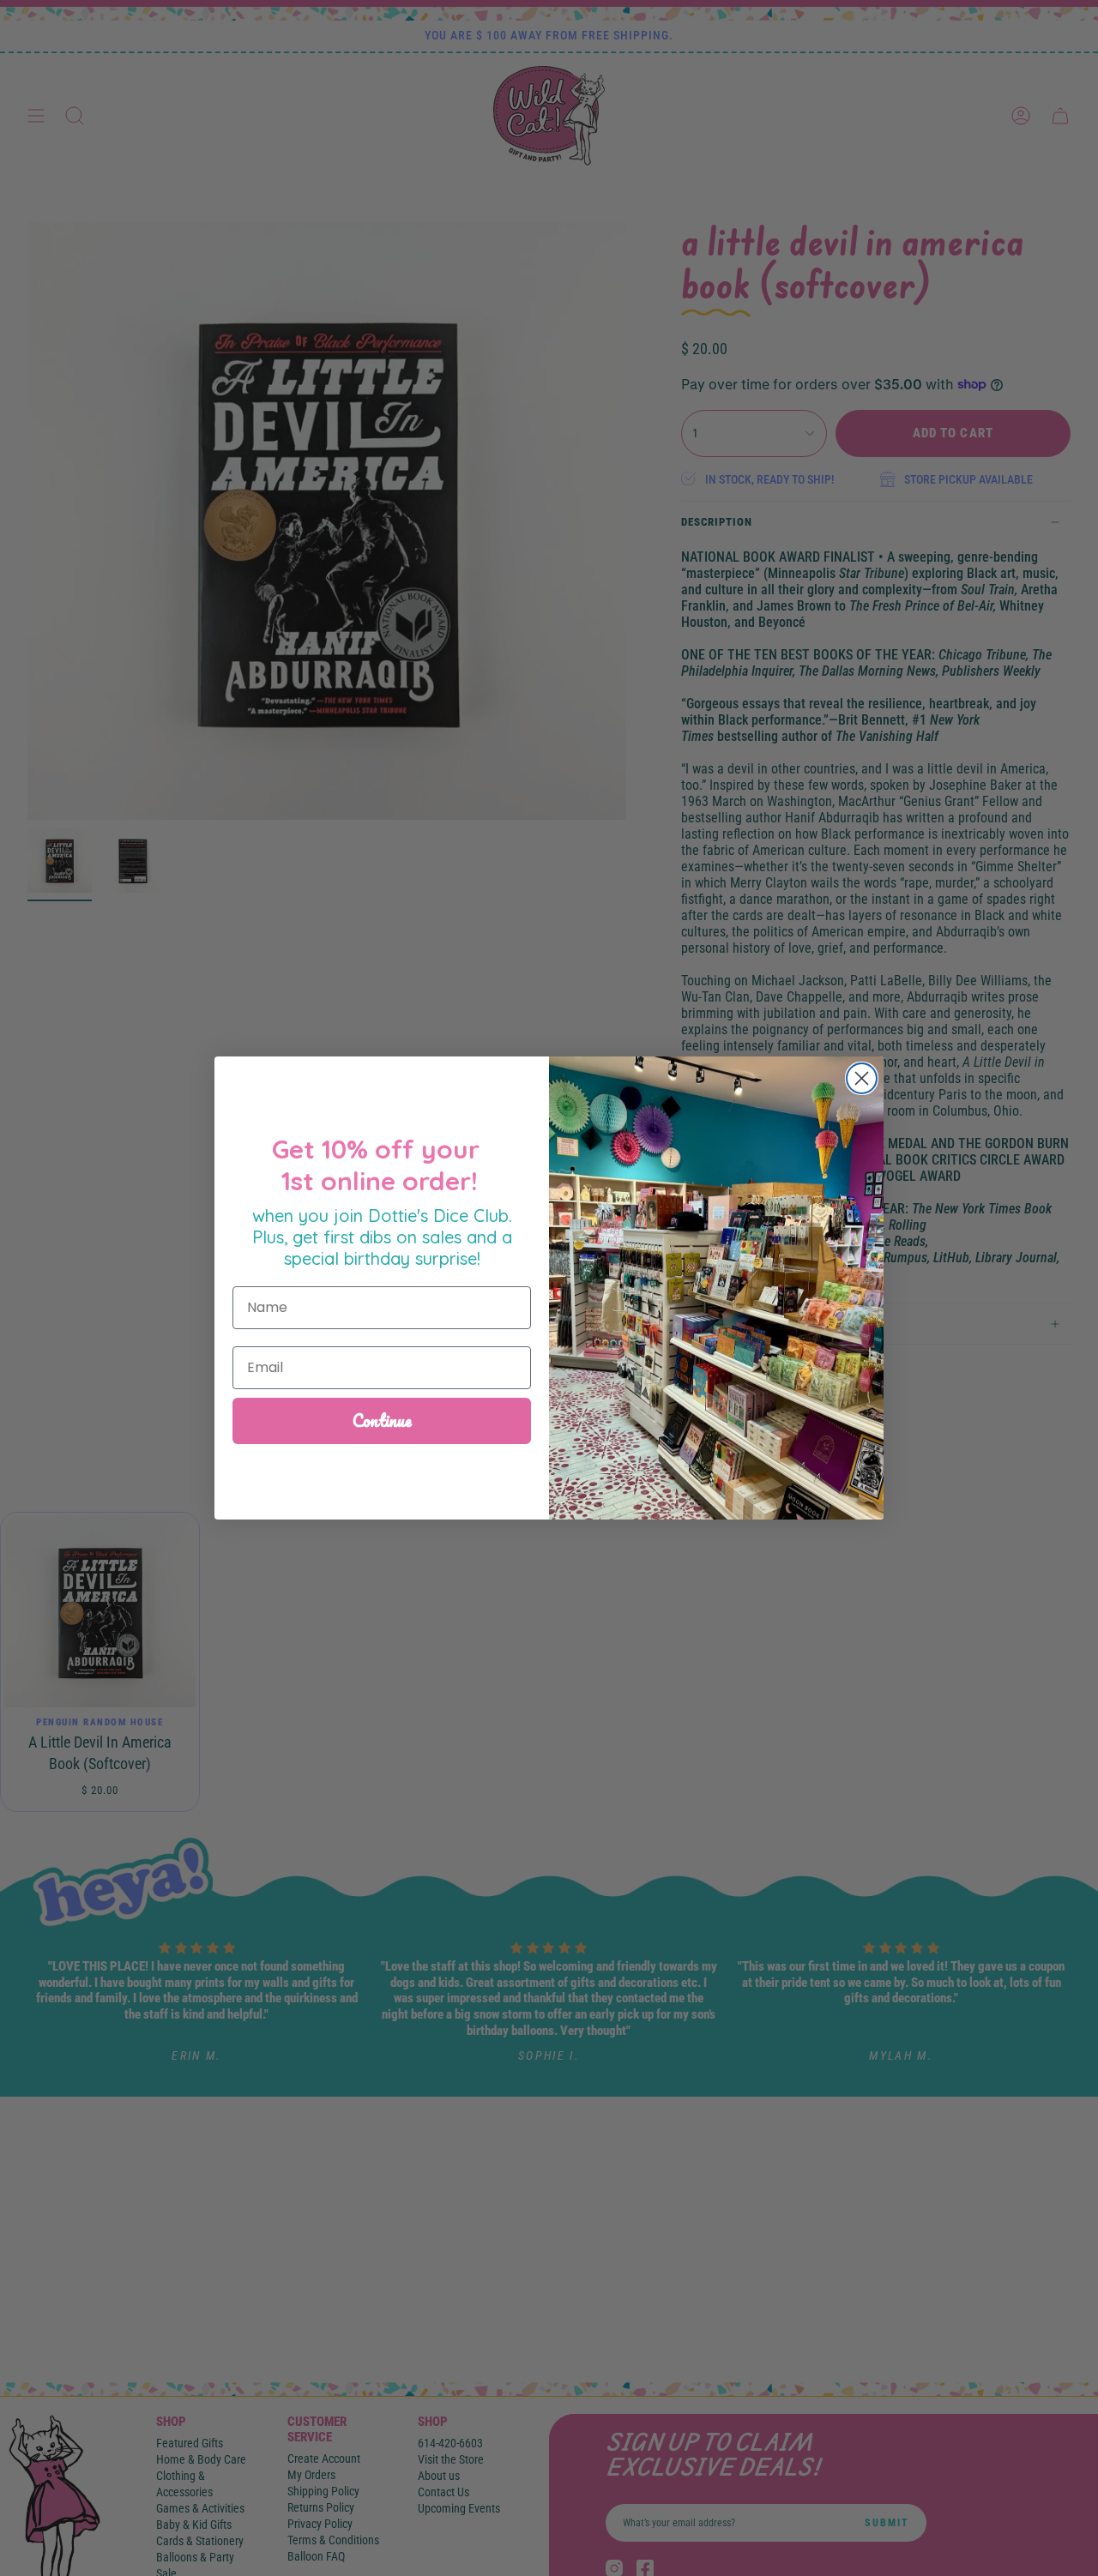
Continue (382, 1420)
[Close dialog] (862, 1078)
